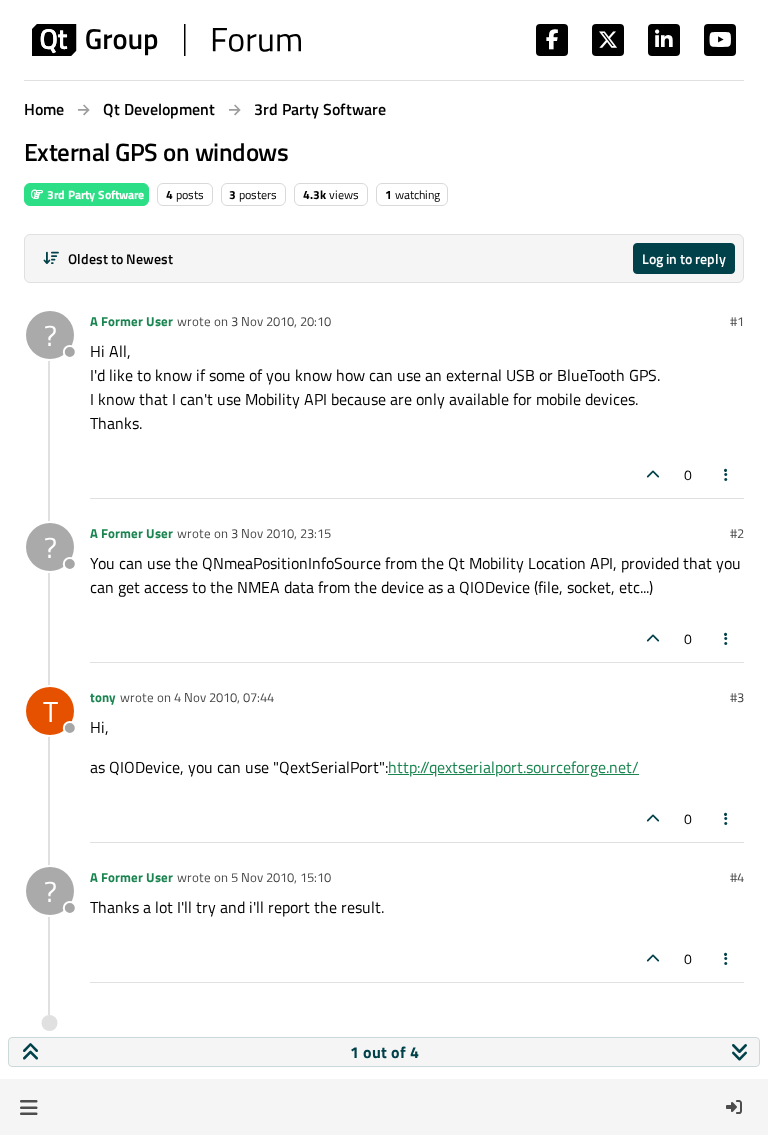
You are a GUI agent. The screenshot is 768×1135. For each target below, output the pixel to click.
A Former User (131, 321)
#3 (737, 697)
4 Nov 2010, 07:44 (224, 697)
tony (103, 697)
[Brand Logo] (166, 40)
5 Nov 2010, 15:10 (281, 877)
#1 (737, 321)
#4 (737, 877)
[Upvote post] (653, 474)
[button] (28, 1107)
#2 (737, 533)
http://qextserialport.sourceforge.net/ (513, 767)
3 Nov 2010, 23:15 (281, 533)
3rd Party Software (94, 194)
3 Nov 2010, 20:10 (281, 321)
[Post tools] (727, 474)
